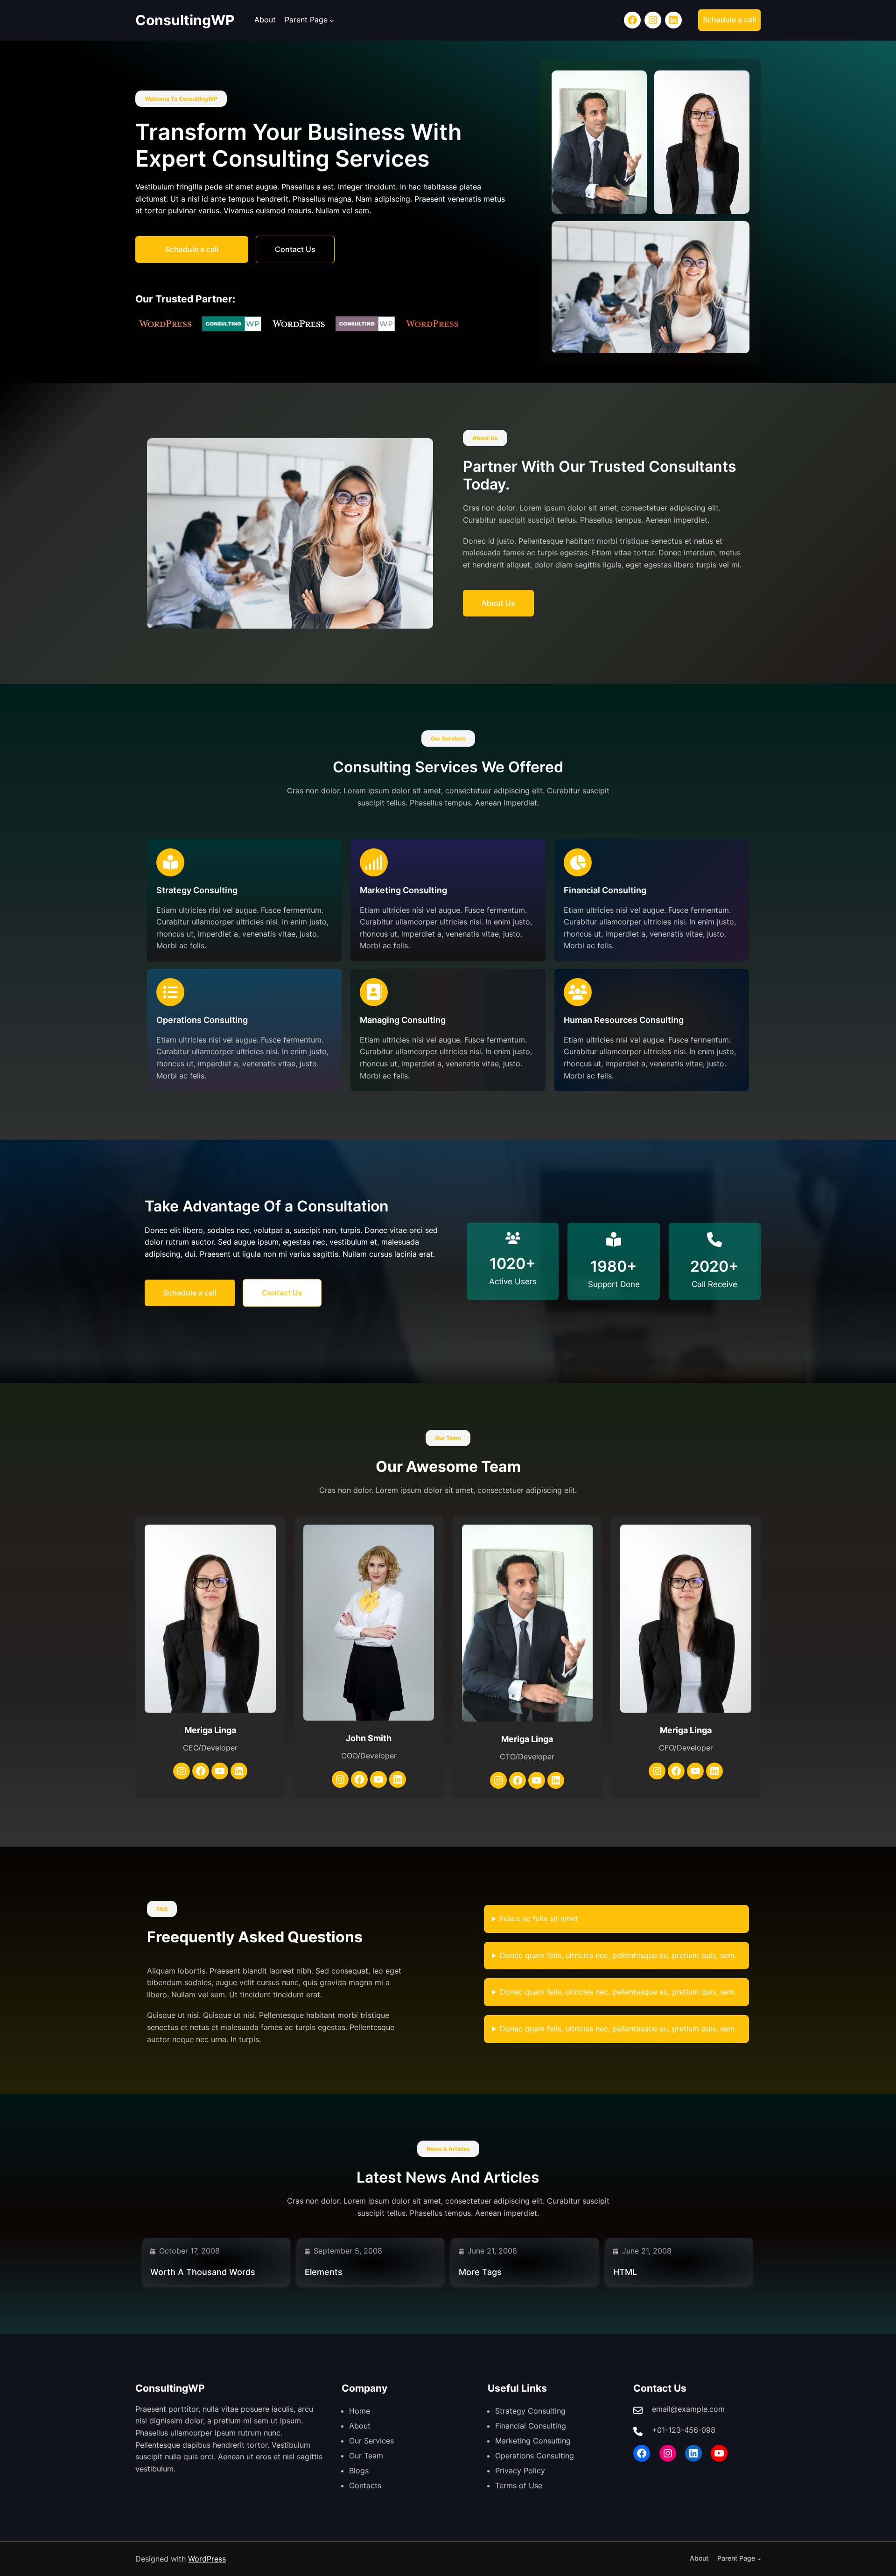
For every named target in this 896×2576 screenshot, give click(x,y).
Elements (324, 2272)
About (265, 20)
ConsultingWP (185, 20)
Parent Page (306, 20)
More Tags (480, 2272)
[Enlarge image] (635, 83)
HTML (625, 2272)
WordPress (207, 2559)
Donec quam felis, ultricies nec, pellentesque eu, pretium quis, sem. (618, 1955)
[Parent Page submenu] (332, 21)
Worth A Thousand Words (203, 2272)
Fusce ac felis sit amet (539, 1918)
